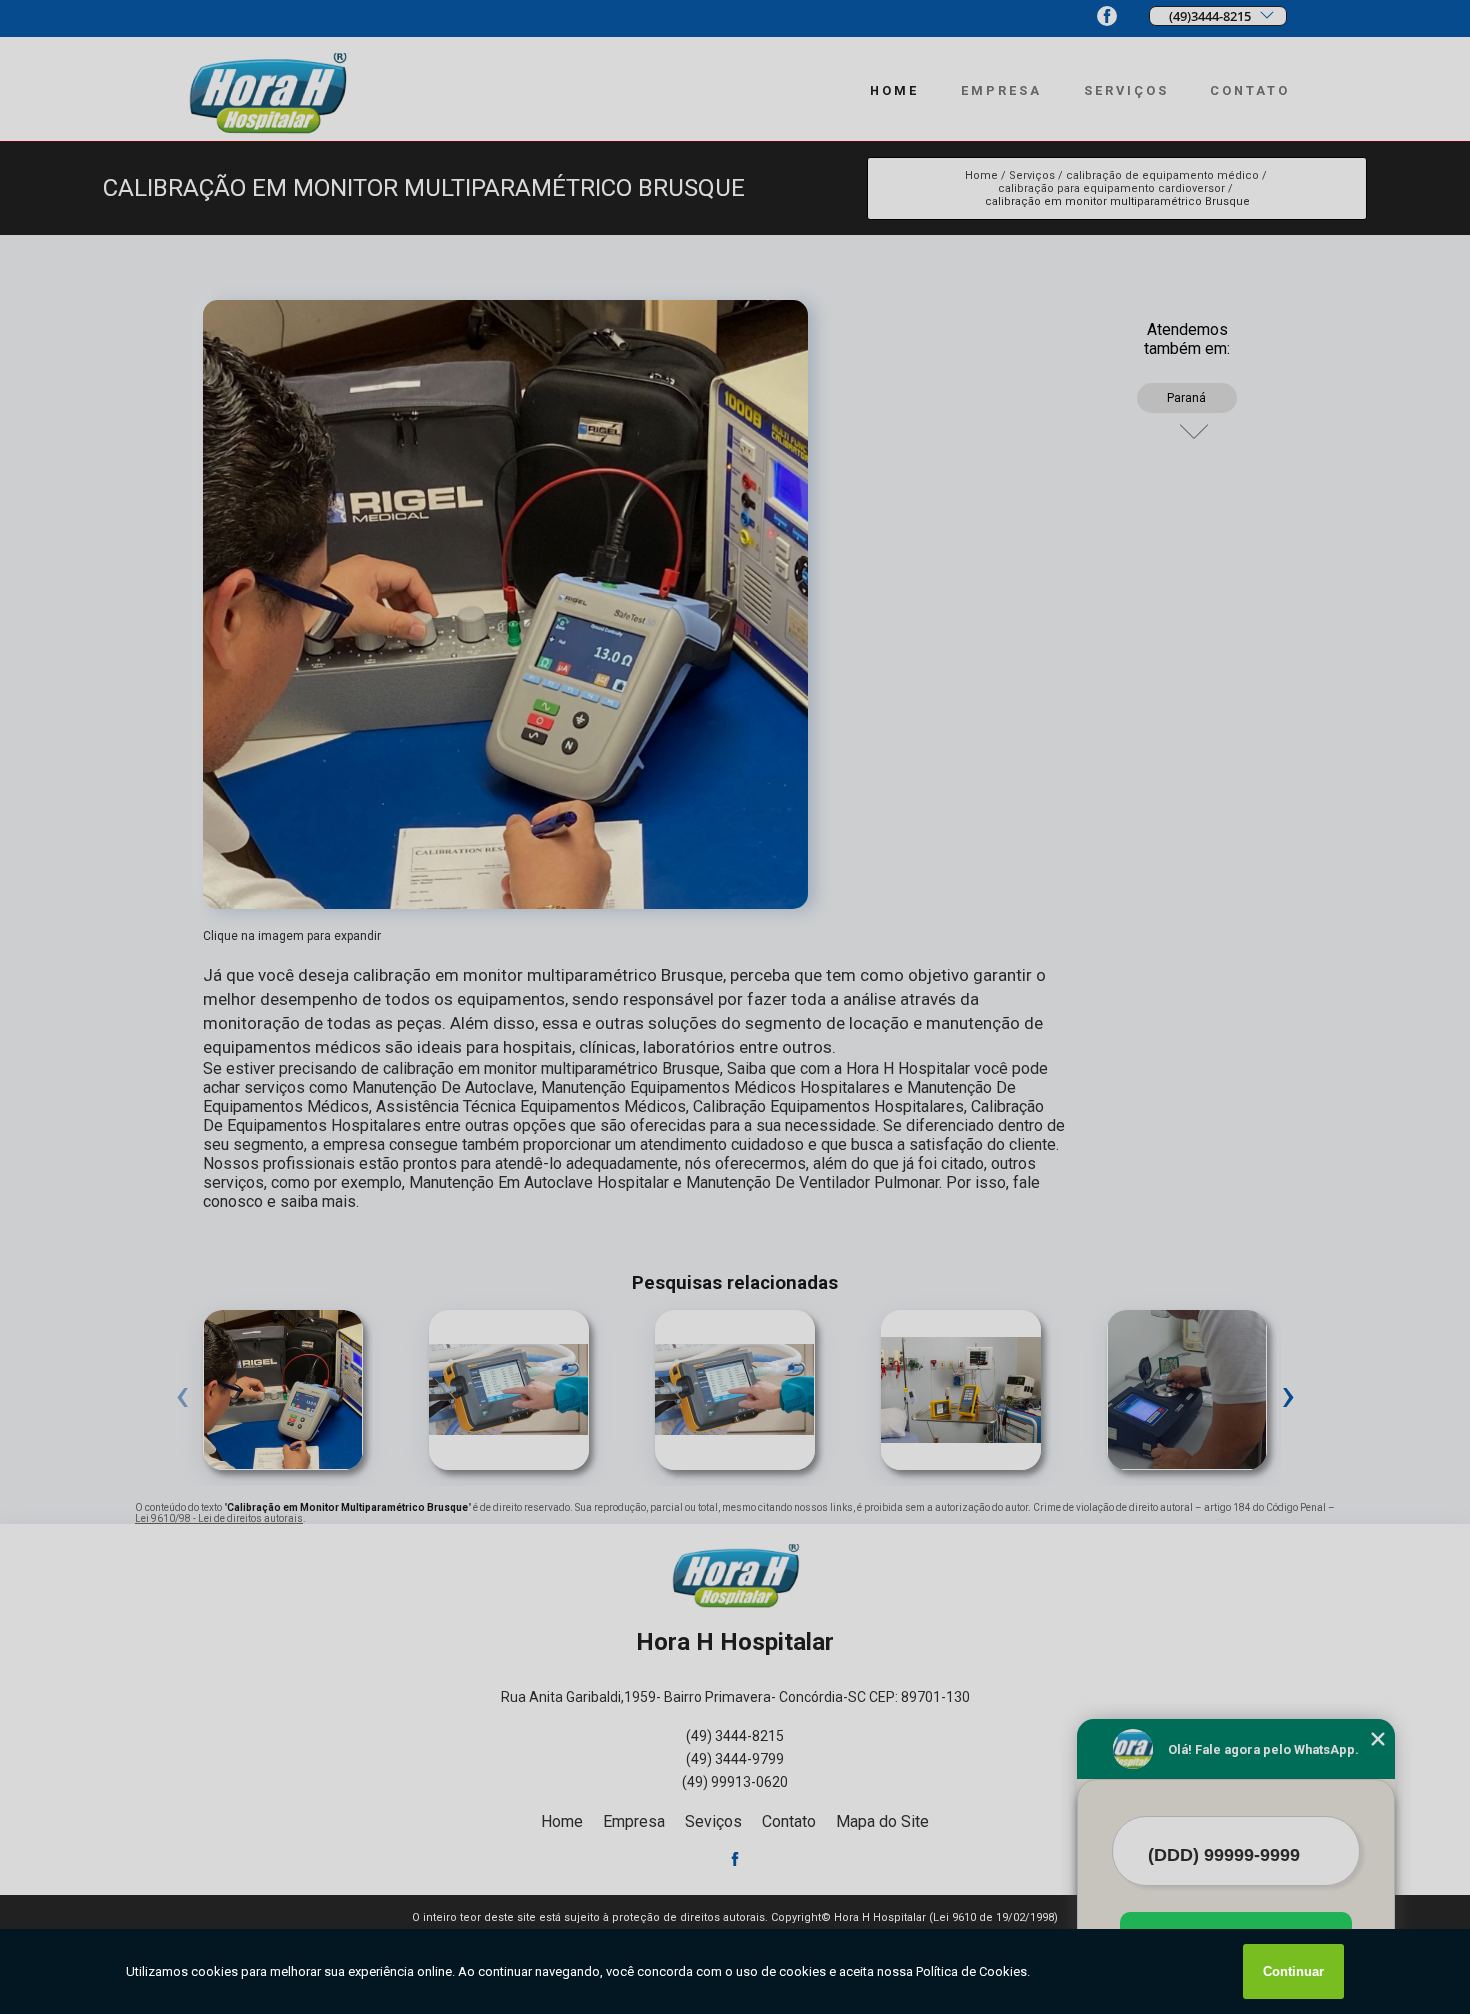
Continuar (1293, 1971)
